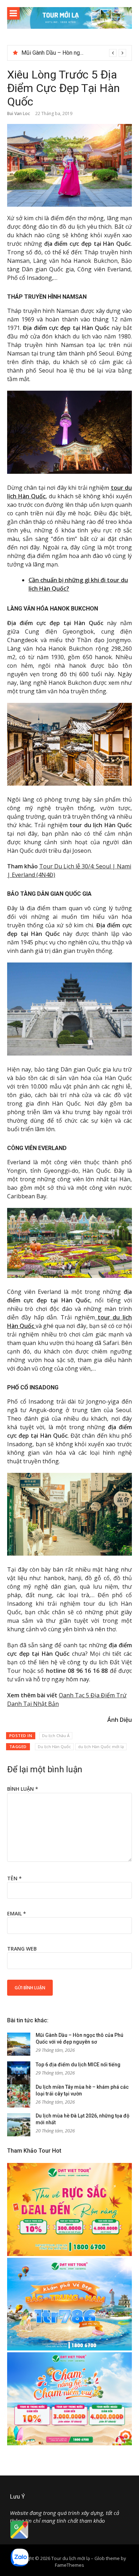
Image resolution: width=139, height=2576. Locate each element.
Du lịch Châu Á (56, 1736)
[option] (74, 53)
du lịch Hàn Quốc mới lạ (101, 1747)
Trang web (22, 1949)
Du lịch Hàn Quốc (54, 1747)
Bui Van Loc (19, 113)
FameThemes (69, 2565)
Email (17, 1913)
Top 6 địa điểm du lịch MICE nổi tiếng (67, 53)
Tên (14, 1878)
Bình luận (23, 1789)
